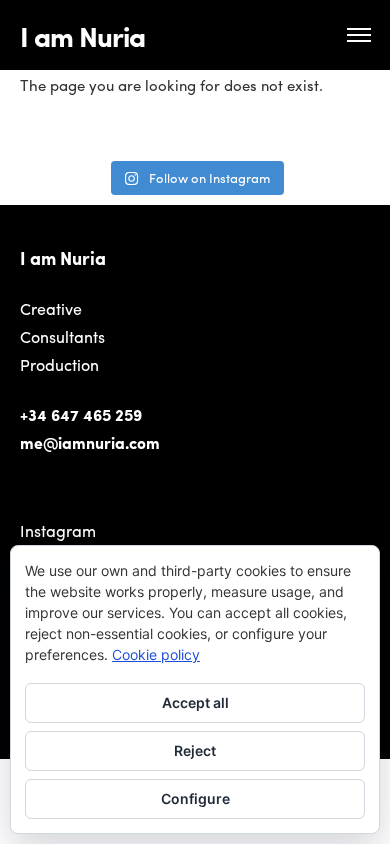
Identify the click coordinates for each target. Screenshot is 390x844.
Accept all (195, 702)
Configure (195, 798)
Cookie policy (156, 654)
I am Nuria (82, 35)
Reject (195, 750)
